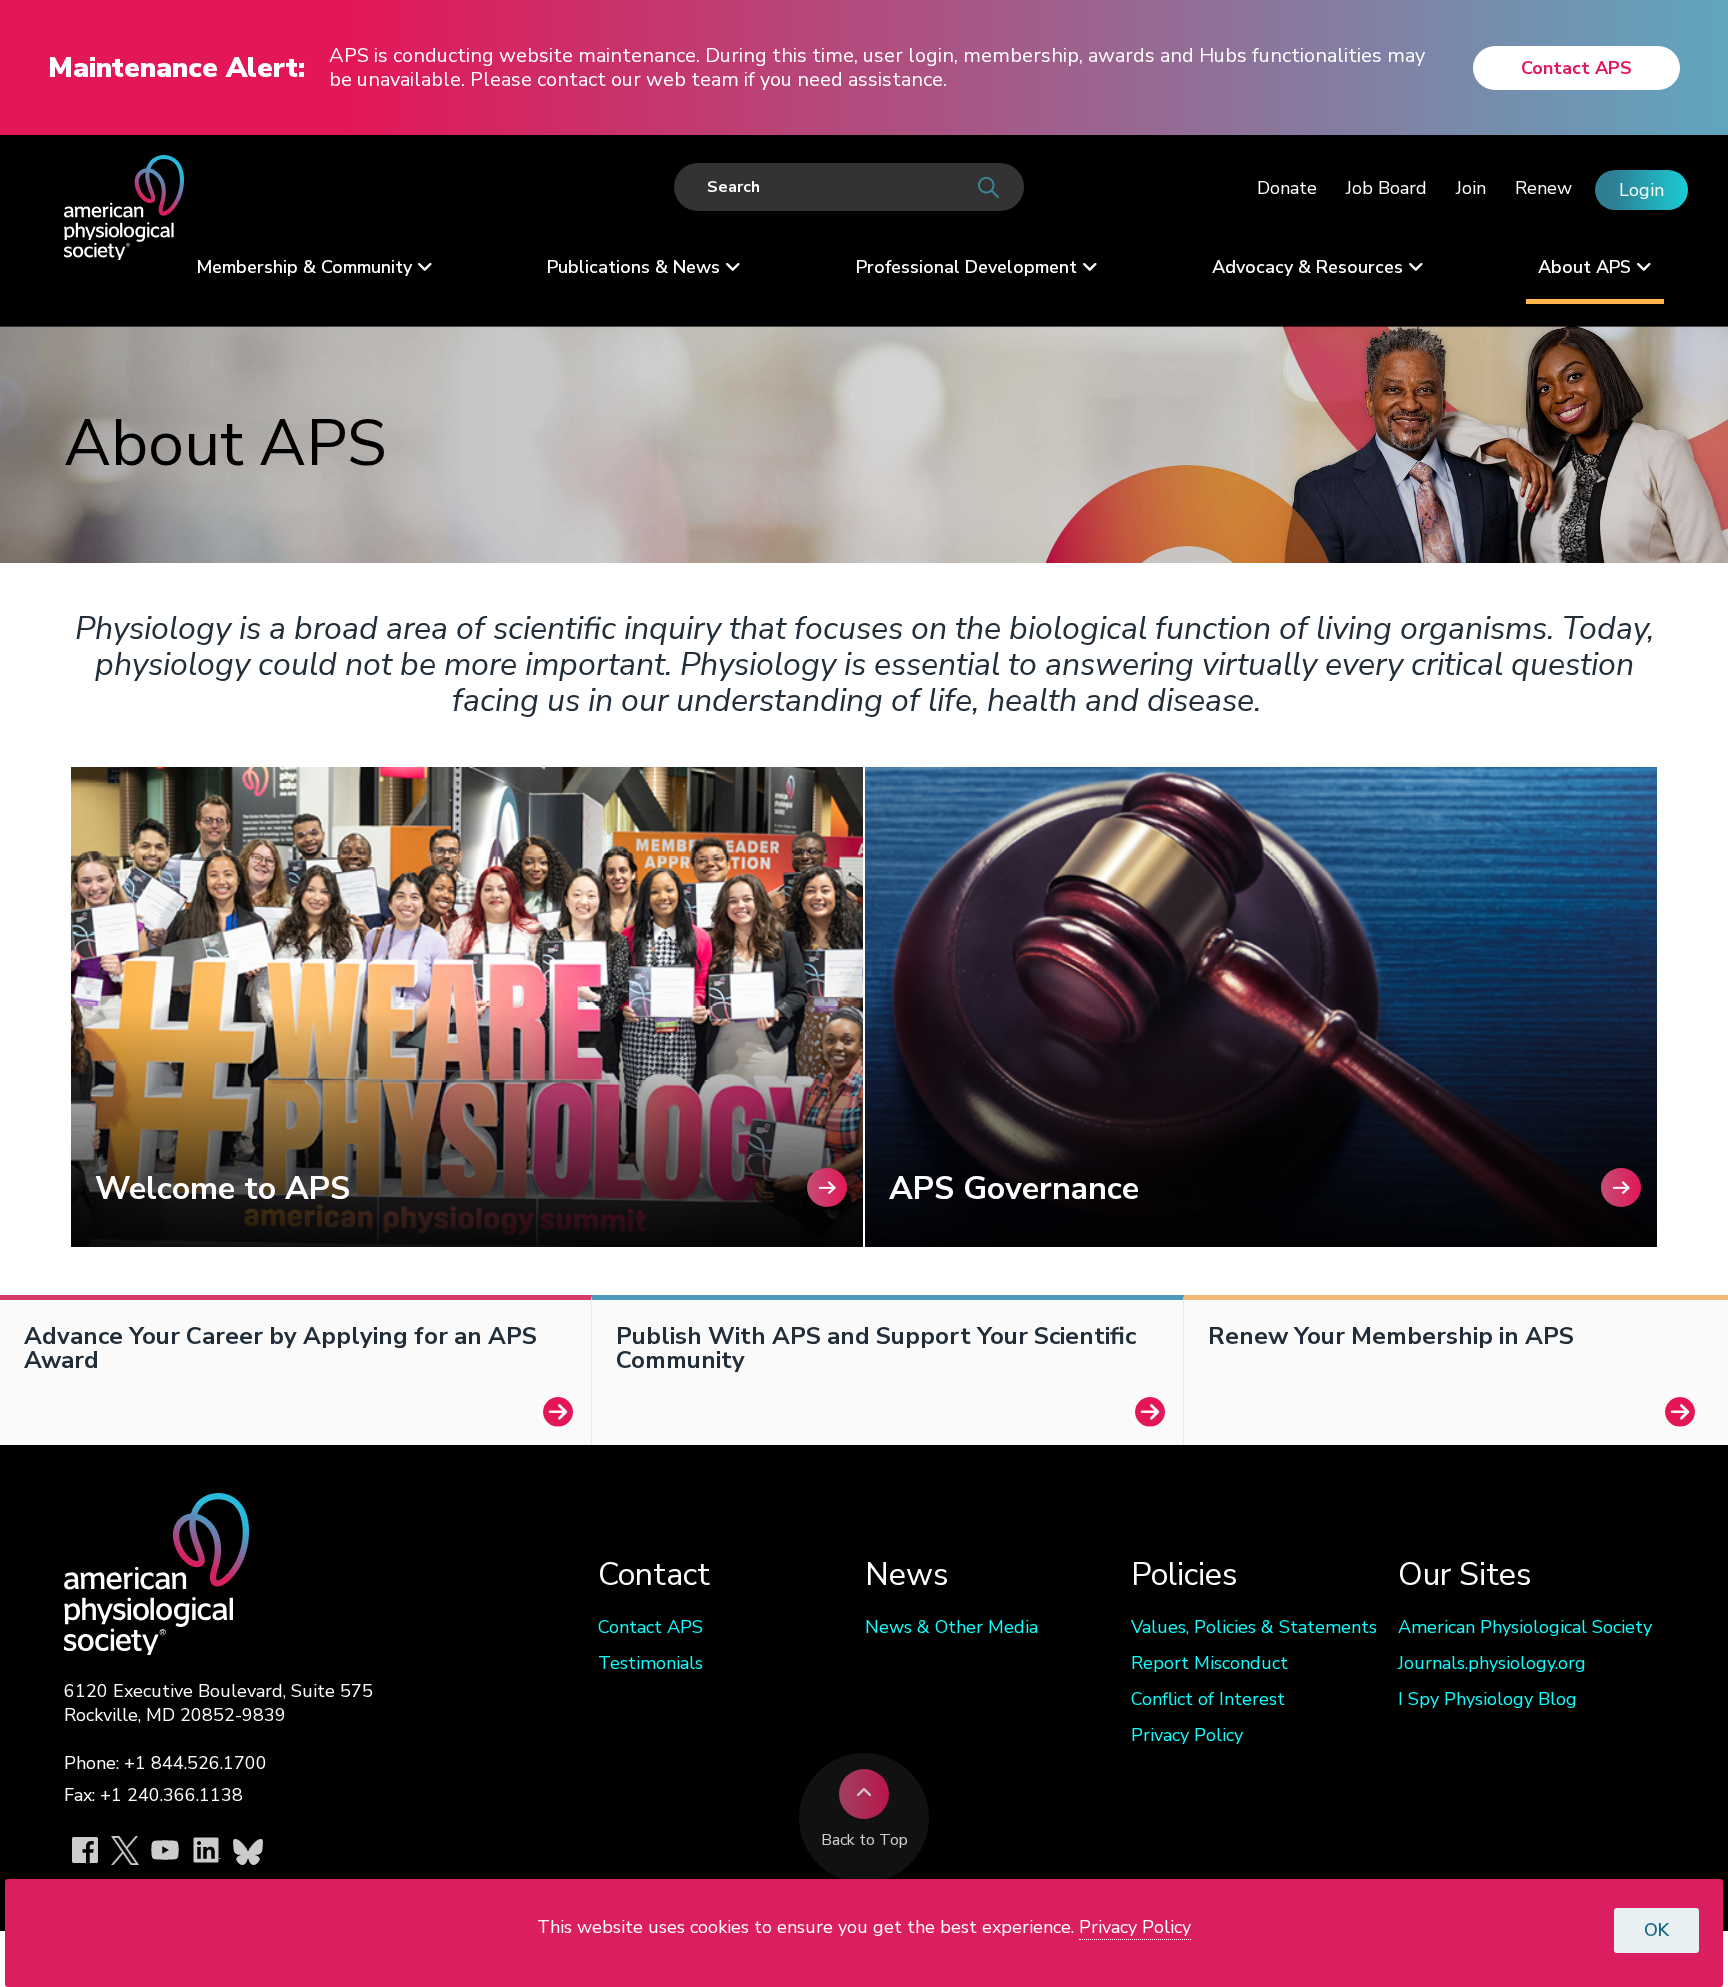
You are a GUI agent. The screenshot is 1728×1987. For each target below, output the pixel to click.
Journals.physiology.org (1492, 1663)
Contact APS (1576, 68)
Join (1471, 188)
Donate (1287, 188)
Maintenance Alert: (176, 68)
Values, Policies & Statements (1254, 1627)
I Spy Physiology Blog (1487, 1699)
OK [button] (1656, 1930)
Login (1641, 190)
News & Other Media (951, 1627)
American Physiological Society (1525, 1627)
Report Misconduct (1209, 1663)
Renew (1543, 188)
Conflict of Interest (1208, 1699)
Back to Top (864, 1840)
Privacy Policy (1187, 1735)
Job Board (1386, 188)
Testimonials (650, 1663)
